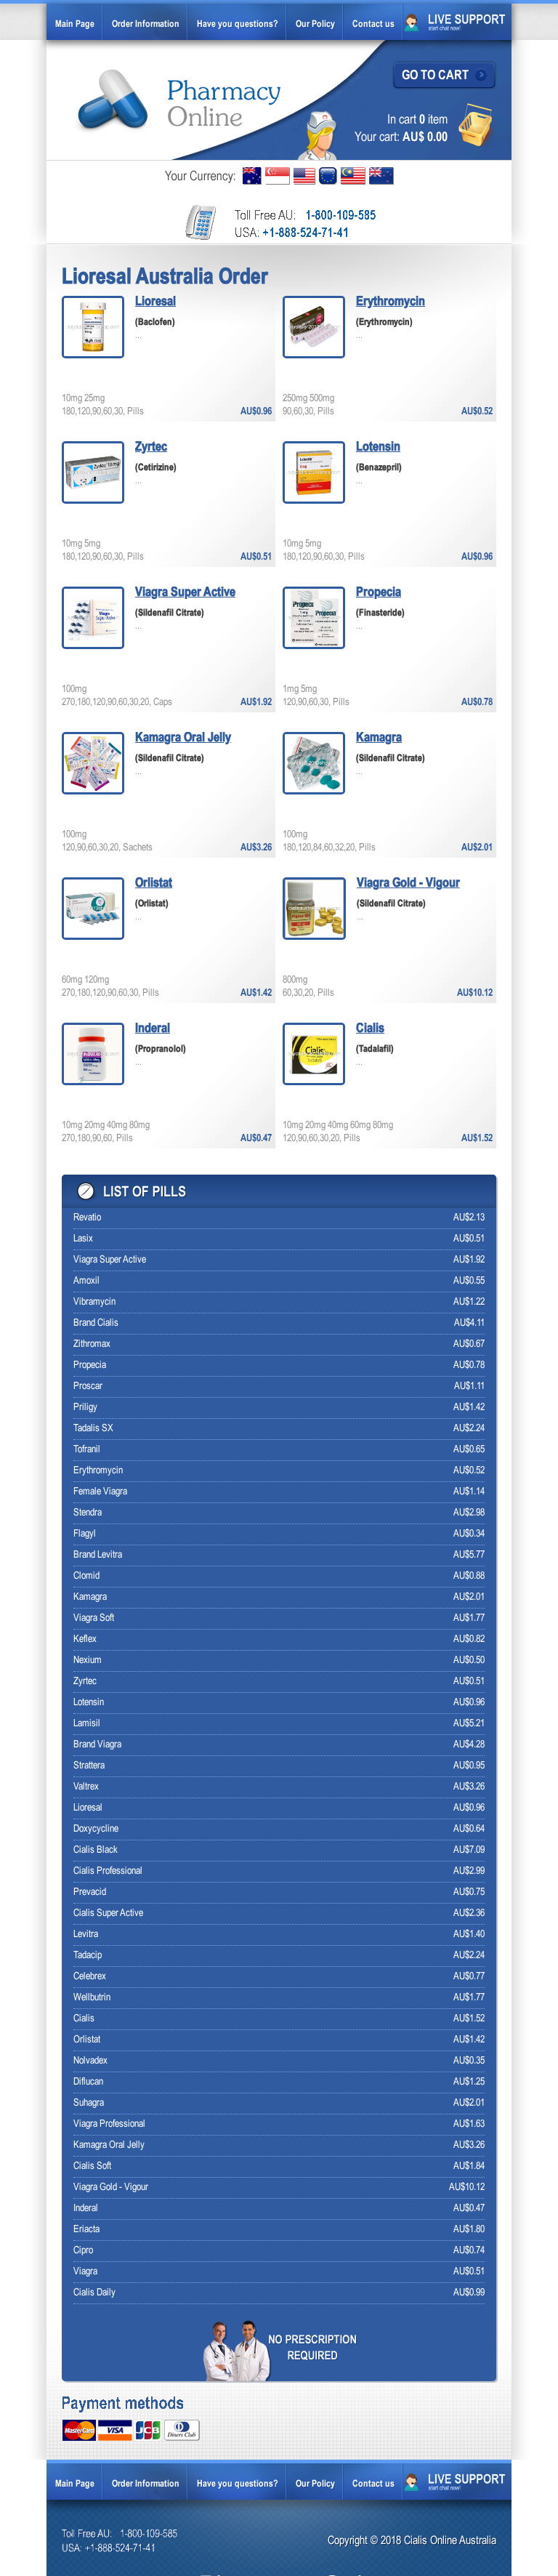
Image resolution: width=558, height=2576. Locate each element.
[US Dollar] (304, 176)
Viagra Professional (109, 2124)
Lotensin (378, 447)
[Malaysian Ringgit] (353, 176)
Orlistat (154, 884)
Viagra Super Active (185, 593)
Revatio (87, 1218)
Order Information (146, 25)
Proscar (88, 1386)
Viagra (85, 2272)
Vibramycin (94, 1302)
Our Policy (315, 25)
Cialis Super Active (108, 1913)
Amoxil (86, 1281)
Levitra (86, 1935)
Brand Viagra (97, 1745)
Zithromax (92, 1344)
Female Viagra (100, 1492)
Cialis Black (96, 1850)
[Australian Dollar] (252, 176)
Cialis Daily (94, 2293)
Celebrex (90, 1977)
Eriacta (86, 2230)
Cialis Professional (108, 1871)
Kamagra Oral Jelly (183, 738)
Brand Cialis (96, 1323)
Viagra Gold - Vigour (408, 884)
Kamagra (379, 738)
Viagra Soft (94, 1618)
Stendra (88, 1513)
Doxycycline (96, 1829)
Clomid (86, 1576)
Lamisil (87, 1724)
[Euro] (328, 176)
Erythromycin (391, 302)
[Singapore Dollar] (278, 176)
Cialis (370, 1029)
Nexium (88, 1661)
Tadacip (88, 1956)
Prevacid (90, 1892)
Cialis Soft (92, 2166)
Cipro (83, 2251)
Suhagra (89, 2103)
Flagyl (85, 1534)
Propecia (379, 593)
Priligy (85, 1408)
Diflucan (88, 2082)
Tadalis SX (93, 1429)
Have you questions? (238, 25)
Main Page (75, 25)
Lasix (83, 1239)
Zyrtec (151, 447)
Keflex (85, 1639)
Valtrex (86, 1787)
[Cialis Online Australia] (179, 101)
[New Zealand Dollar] (381, 176)
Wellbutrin (92, 1998)
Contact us (373, 25)
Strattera (89, 1766)
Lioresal (155, 302)
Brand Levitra (98, 1555)
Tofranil (87, 1450)
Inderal (153, 1029)
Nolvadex (90, 2061)
